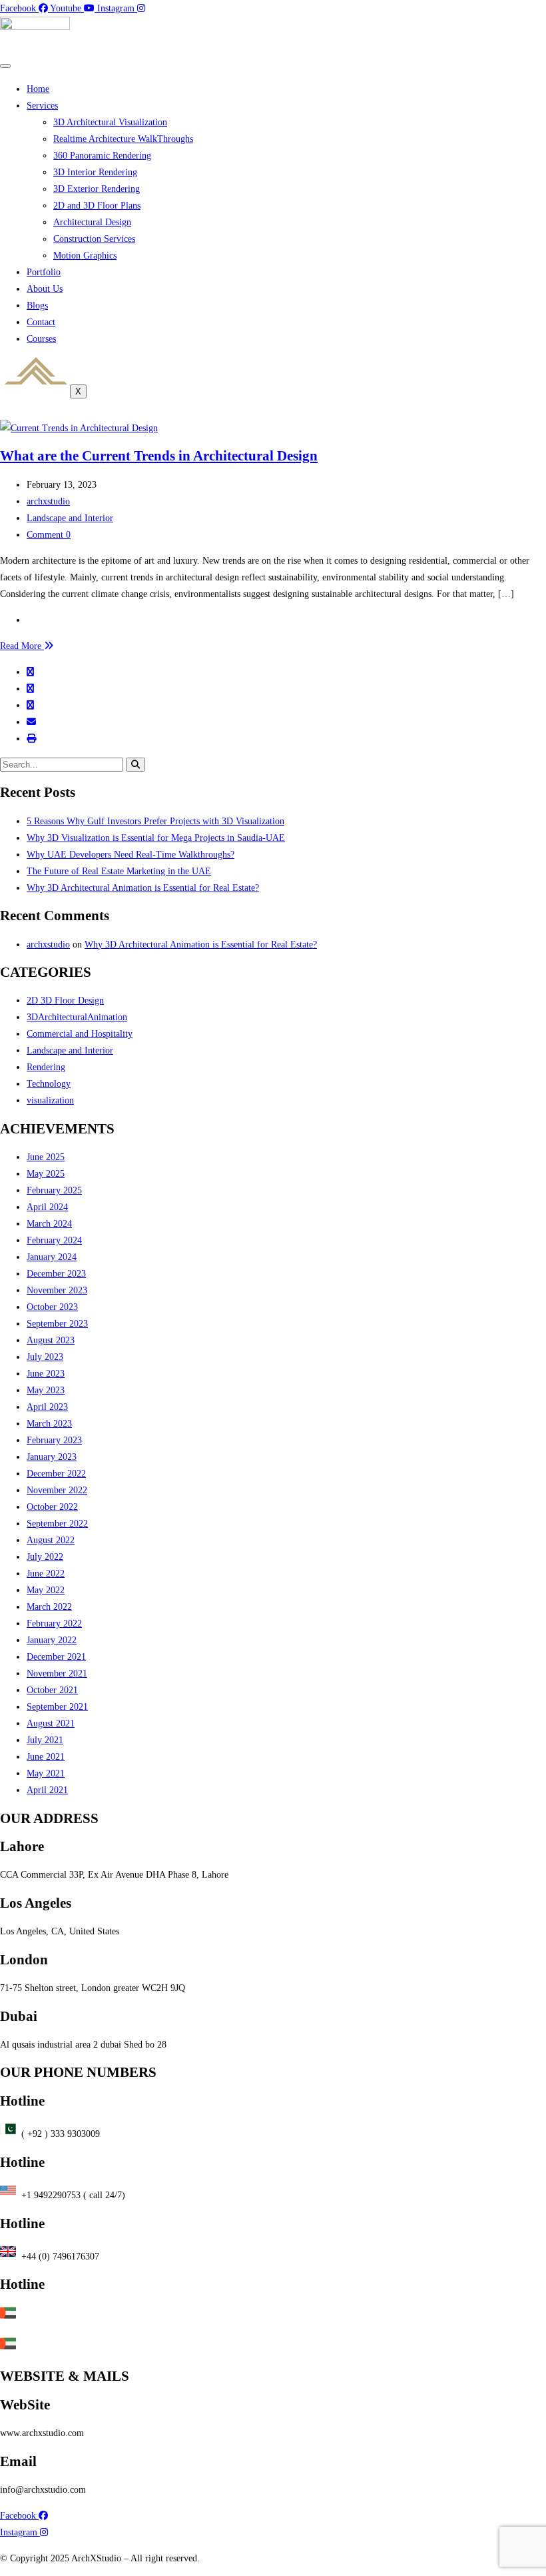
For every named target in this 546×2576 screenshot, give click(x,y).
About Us (45, 289)
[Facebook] (30, 672)
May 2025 (46, 1174)
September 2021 (57, 1707)
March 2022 (49, 1607)
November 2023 (57, 1290)
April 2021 (47, 1790)
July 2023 (45, 1357)
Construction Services (94, 239)
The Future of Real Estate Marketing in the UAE (119, 871)
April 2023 (47, 1407)
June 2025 (46, 1157)
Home (38, 89)
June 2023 (46, 1374)
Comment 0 (49, 535)
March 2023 (49, 1424)
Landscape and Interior (70, 518)
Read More (22, 646)
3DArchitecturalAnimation (77, 1017)
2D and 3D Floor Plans (97, 206)
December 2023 (56, 1274)
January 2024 (52, 1257)
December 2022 (56, 1474)
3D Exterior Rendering (97, 189)
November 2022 (57, 1490)
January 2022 (52, 1640)
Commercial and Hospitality (80, 1034)
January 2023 (52, 1457)
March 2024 (49, 1224)
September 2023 (57, 1324)
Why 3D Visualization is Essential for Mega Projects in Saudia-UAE (156, 838)
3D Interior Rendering (95, 172)
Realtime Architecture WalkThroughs (123, 139)
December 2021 (56, 1657)
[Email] (31, 722)
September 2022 (57, 1524)
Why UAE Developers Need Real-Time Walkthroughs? (131, 855)
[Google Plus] (30, 705)
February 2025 (54, 1190)
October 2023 (52, 1307)
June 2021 (46, 1757)
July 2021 (45, 1740)
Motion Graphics (85, 256)
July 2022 (45, 1557)
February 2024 (54, 1240)
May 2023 (46, 1390)
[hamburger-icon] (5, 66)
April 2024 (47, 1207)
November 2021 (57, 1673)
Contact (41, 322)
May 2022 (46, 1590)
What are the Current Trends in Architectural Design (159, 456)
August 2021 (51, 1723)
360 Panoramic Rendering (102, 156)
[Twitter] (30, 689)
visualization (50, 1100)
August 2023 (51, 1340)
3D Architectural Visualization (110, 122)
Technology (49, 1084)
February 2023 (54, 1440)
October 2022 (52, 1507)
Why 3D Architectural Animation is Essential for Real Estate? (143, 888)
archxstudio (48, 501)
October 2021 (52, 1690)
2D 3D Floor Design (65, 1000)
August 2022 (51, 1540)
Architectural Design (92, 222)
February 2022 (54, 1623)
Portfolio (44, 272)
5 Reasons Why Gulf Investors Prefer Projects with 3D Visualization (155, 821)
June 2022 (46, 1574)
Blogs (37, 306)
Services (42, 106)
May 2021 (46, 1773)
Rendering (46, 1067)
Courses (41, 339)
